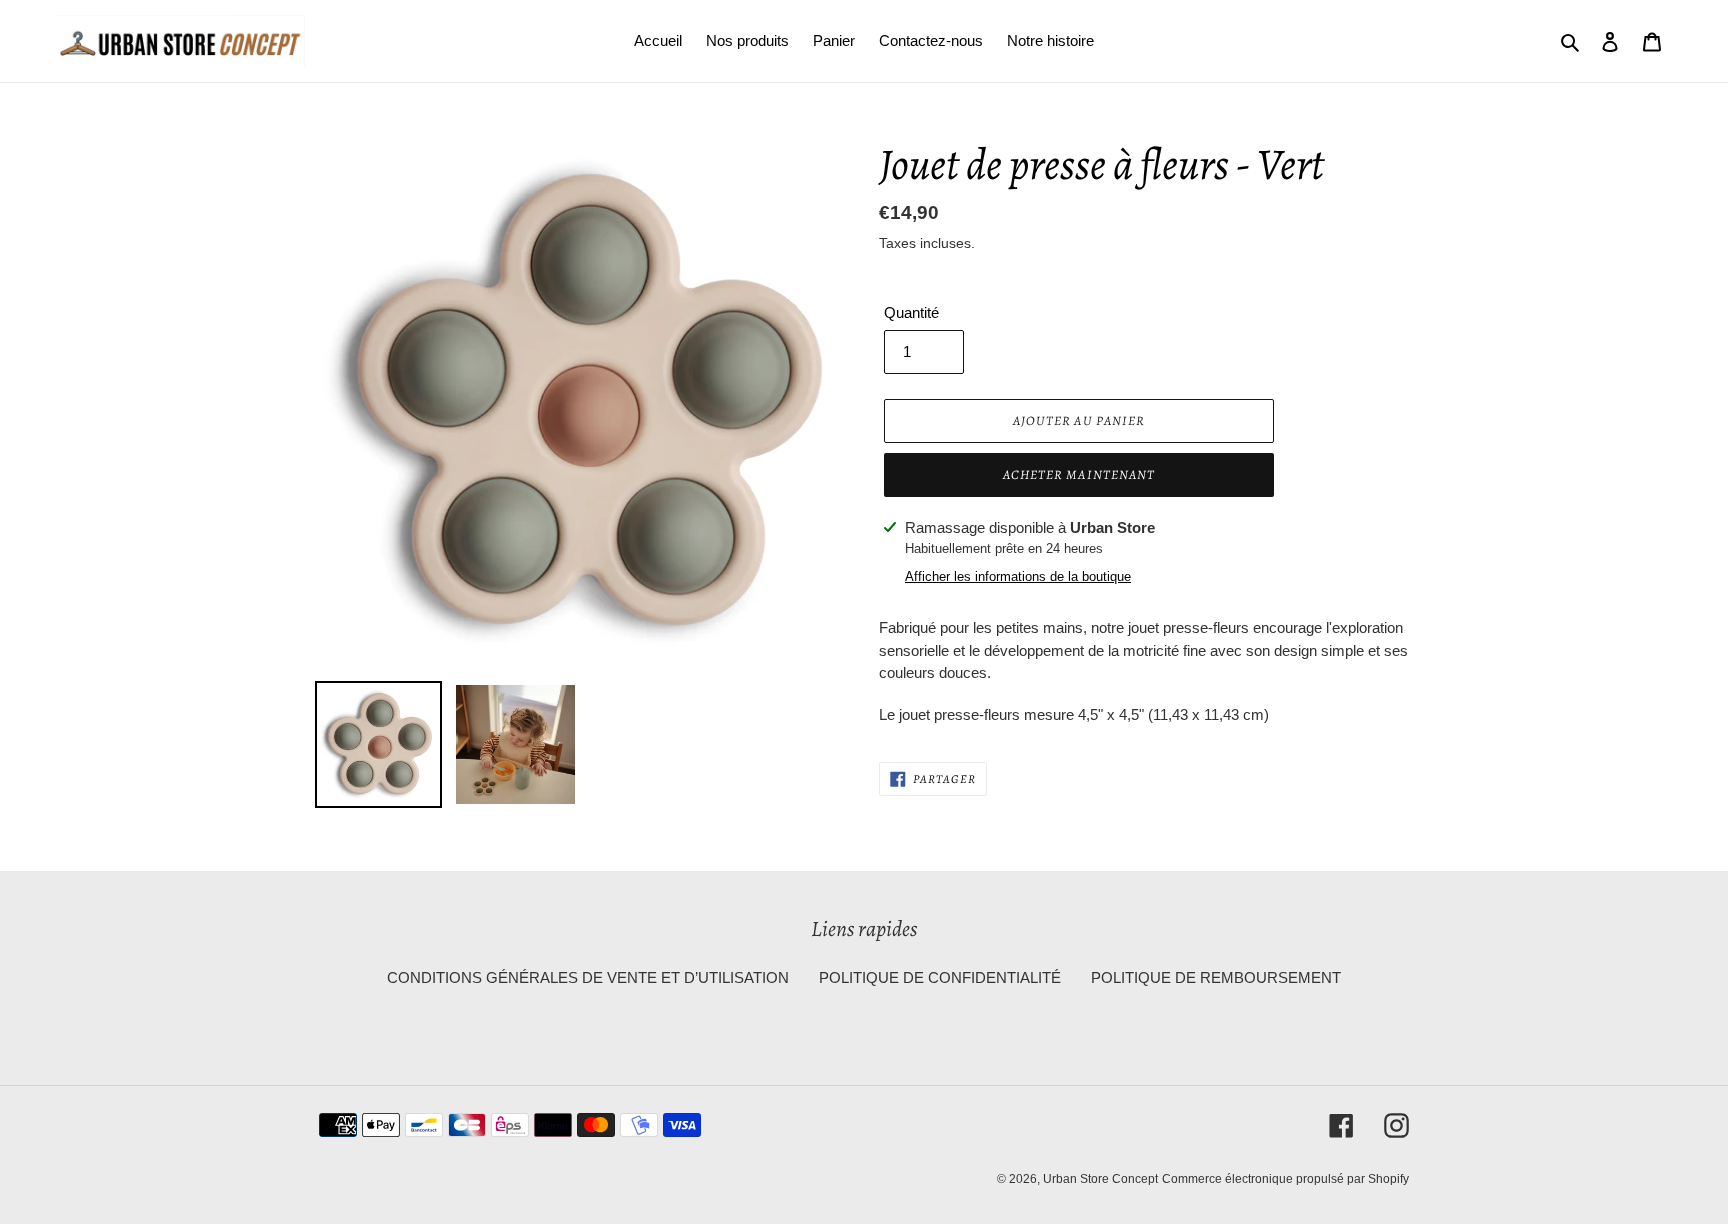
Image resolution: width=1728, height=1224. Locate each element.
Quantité (911, 312)
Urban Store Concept (1100, 1179)
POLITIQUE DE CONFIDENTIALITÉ (940, 977)
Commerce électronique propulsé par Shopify (1285, 1179)
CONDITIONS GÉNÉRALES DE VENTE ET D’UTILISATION (588, 977)
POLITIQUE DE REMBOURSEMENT (1216, 977)
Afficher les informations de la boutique (1018, 576)
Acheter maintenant (1079, 474)
